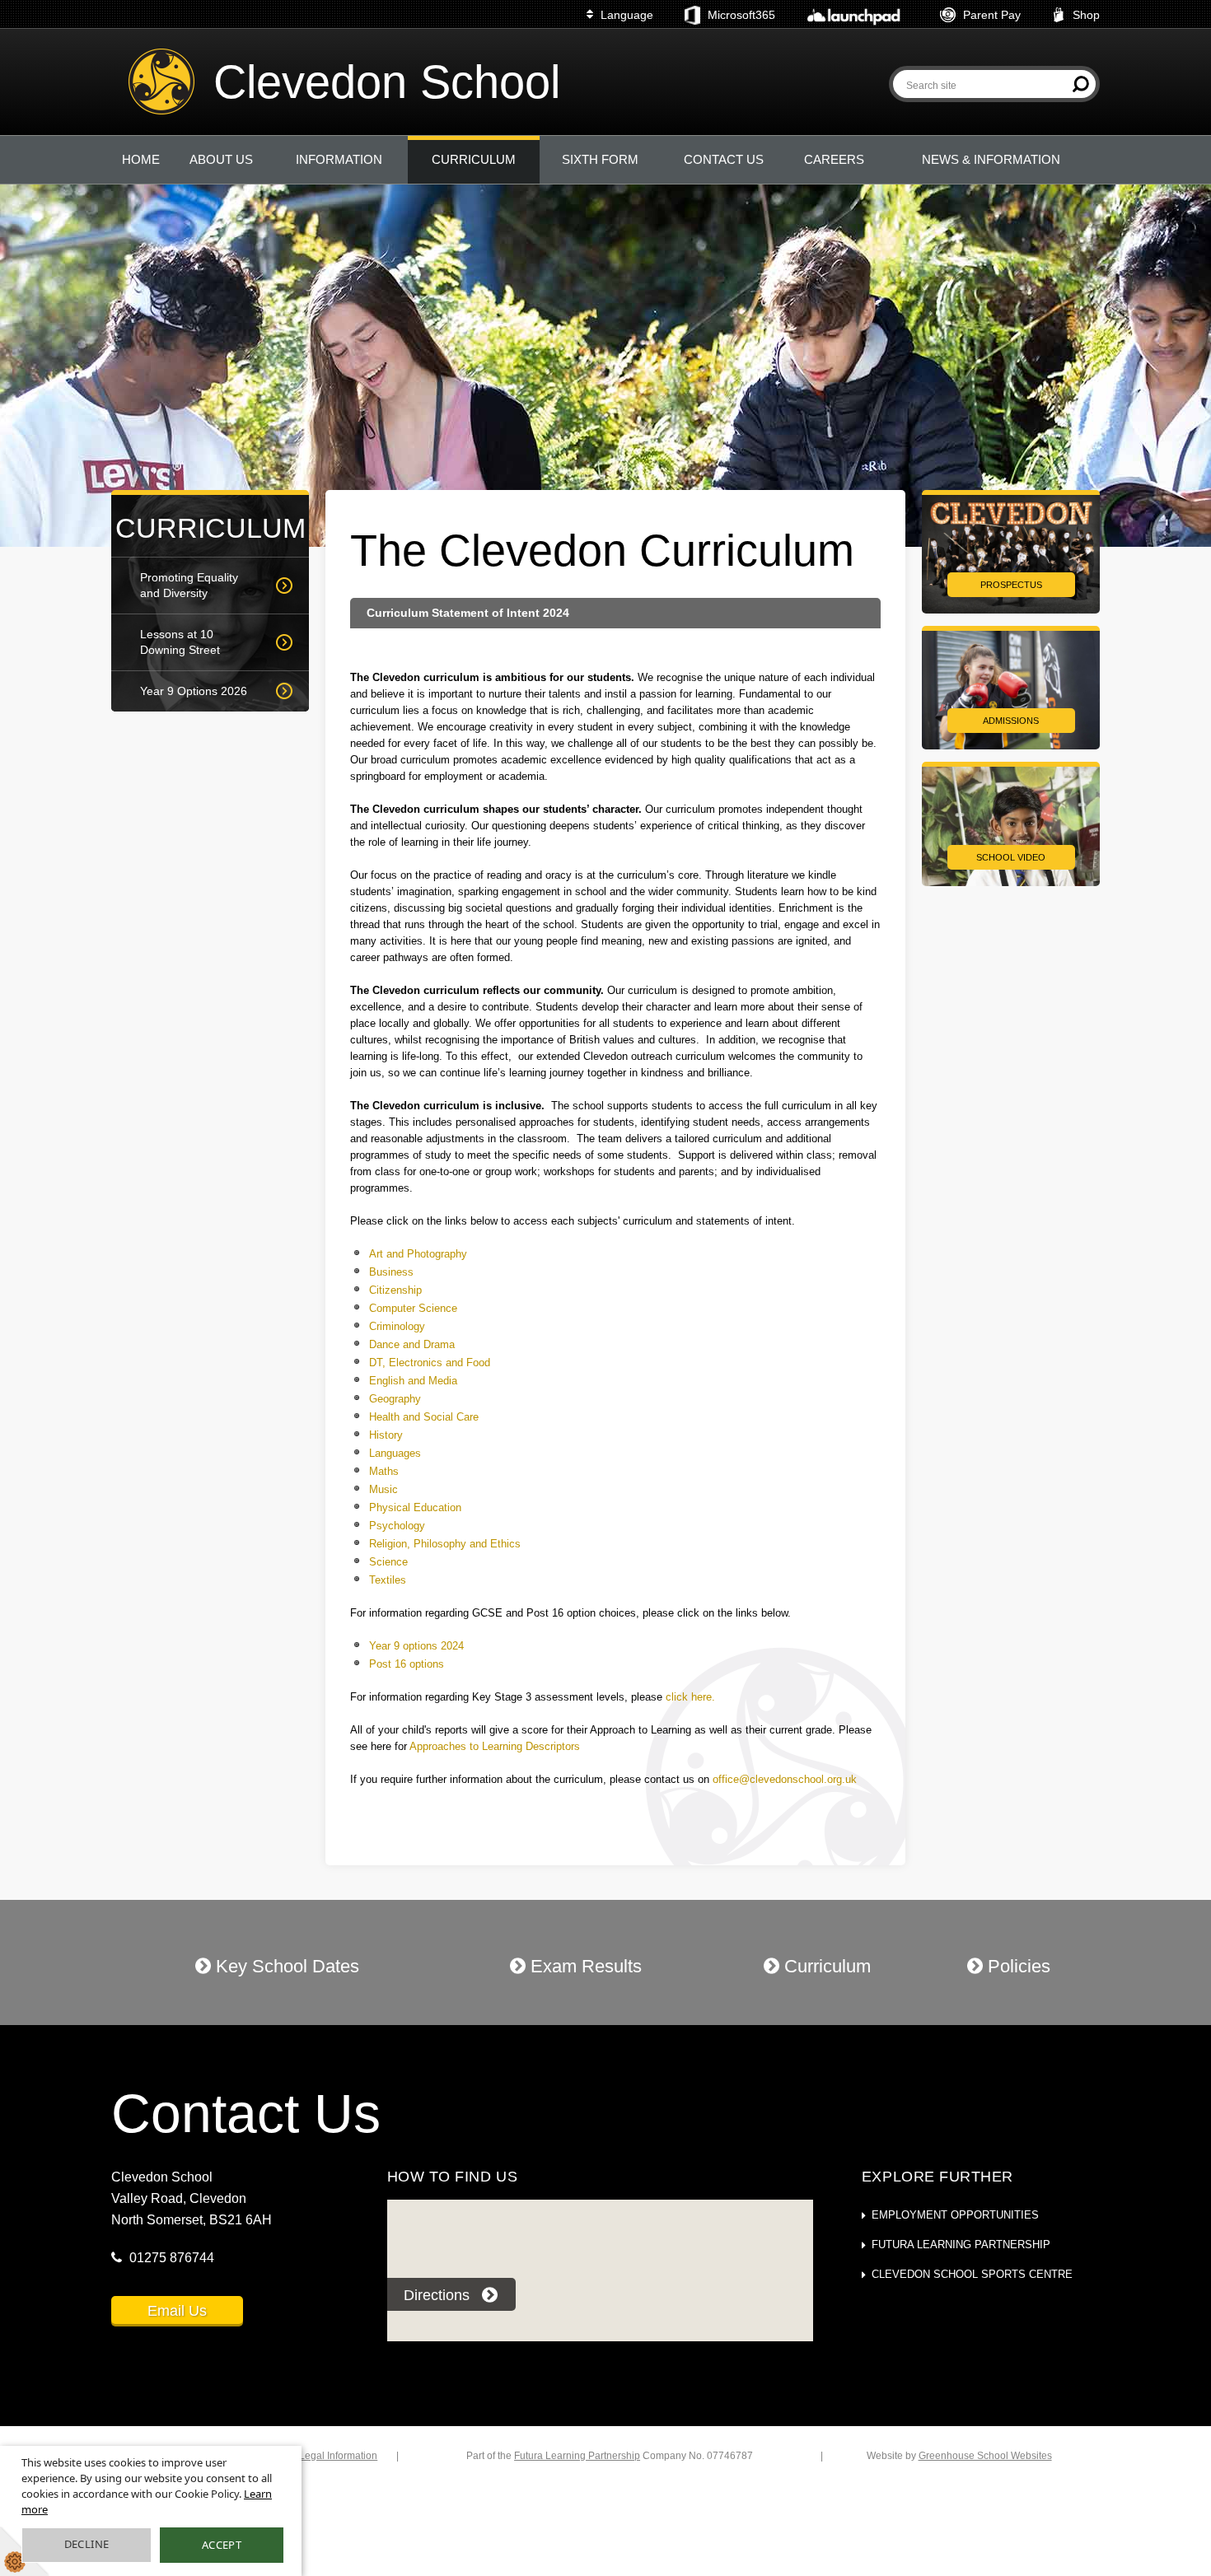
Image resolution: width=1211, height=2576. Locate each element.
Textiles (388, 1580)
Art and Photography (418, 1254)
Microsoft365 (741, 15)
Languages (395, 1453)
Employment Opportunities (955, 2215)
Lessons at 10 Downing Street (180, 642)
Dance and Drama (414, 1344)
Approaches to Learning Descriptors (495, 1746)
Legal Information (338, 2456)
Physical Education (415, 1507)
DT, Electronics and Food (430, 1363)
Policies (1017, 1966)
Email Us (177, 2311)
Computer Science (413, 1308)
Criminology (399, 1326)
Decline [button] (87, 2544)
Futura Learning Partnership (961, 2245)
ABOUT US (221, 159)
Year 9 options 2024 (416, 1646)
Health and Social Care (424, 1417)
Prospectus (1011, 585)
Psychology (397, 1526)
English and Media (413, 1381)
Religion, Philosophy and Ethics (445, 1544)
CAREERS (834, 159)
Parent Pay (992, 15)
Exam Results (584, 1966)
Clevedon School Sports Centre (972, 2274)
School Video (1011, 857)
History (386, 1435)
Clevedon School (387, 82)
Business (391, 1272)
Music (383, 1489)
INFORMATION (339, 159)
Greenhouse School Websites (985, 2456)
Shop (1086, 15)
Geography (395, 1399)
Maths (384, 1471)
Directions (437, 2295)
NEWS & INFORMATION (991, 159)
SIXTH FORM (600, 159)
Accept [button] (222, 2545)
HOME (141, 159)
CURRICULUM (474, 159)
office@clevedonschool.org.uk (785, 1779)
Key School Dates (285, 1966)
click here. (690, 1697)
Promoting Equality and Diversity (189, 585)
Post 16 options (407, 1664)
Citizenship (395, 1290)
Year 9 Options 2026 (194, 691)
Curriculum (825, 1966)
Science (388, 1562)
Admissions (1011, 721)
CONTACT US (724, 159)
